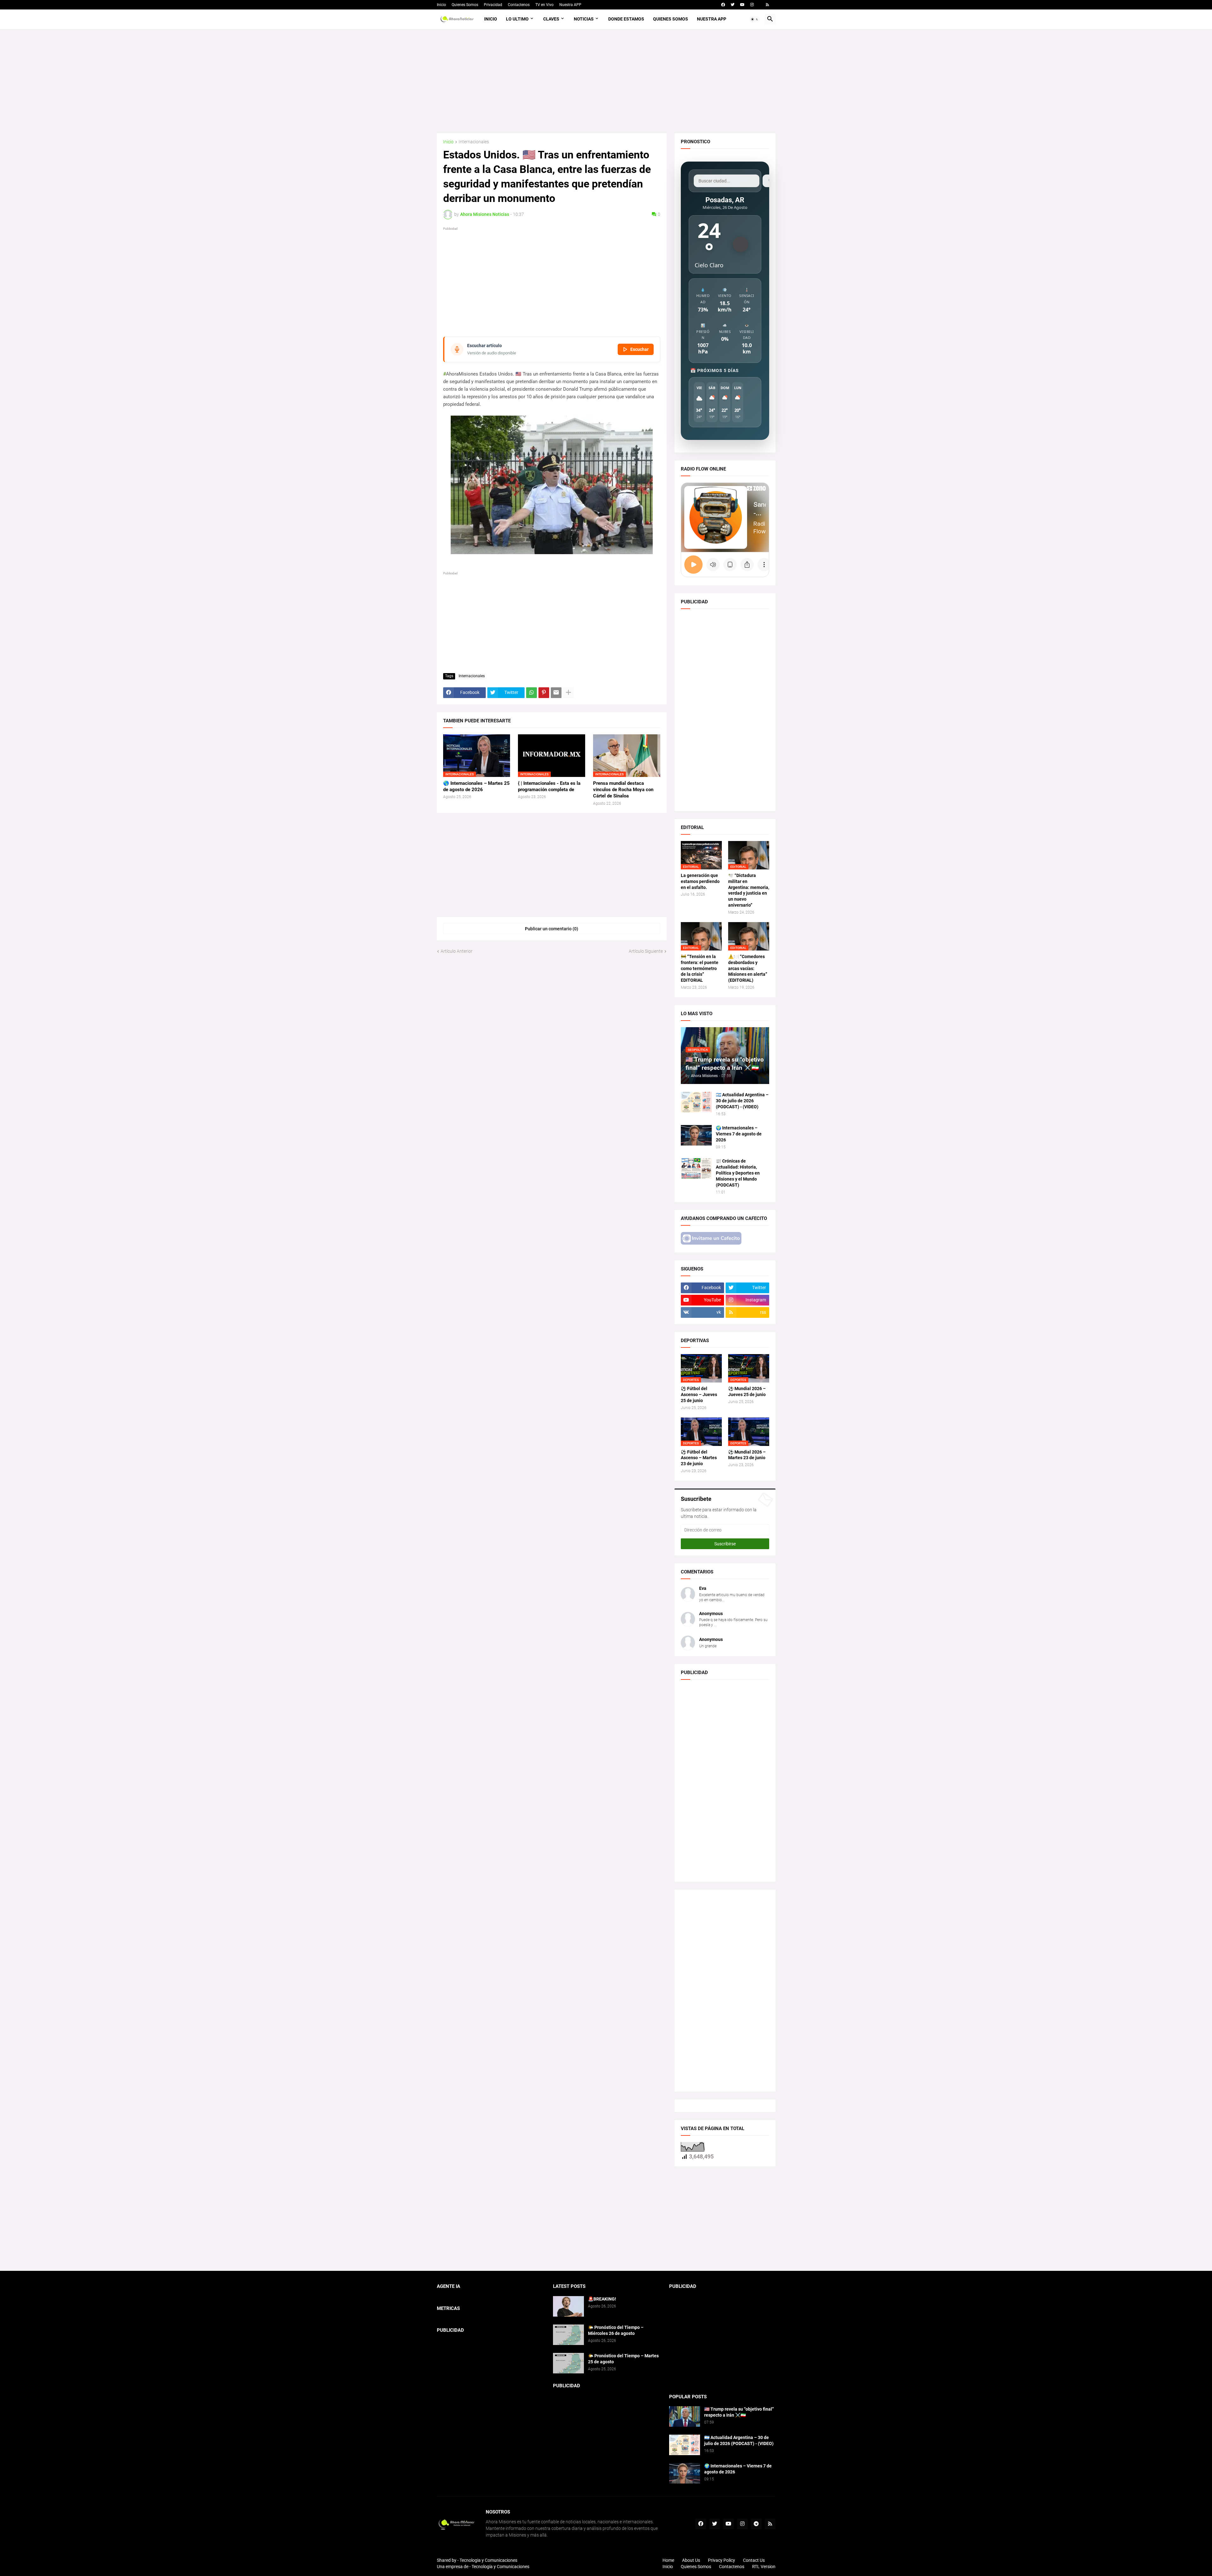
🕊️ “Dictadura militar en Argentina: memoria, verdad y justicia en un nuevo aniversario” (749, 890)
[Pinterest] (544, 693)
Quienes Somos (465, 5)
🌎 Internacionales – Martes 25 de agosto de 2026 (476, 786)
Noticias (584, 19)
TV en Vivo (544, 5)
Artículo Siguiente (646, 951)
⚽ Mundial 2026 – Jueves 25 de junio (747, 1392)
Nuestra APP (570, 5)
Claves (551, 19)
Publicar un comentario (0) (552, 929)
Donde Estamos (626, 19)
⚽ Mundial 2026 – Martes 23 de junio (747, 1455)
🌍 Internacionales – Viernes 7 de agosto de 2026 (739, 1134)
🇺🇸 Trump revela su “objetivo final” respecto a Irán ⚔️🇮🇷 (739, 2412)
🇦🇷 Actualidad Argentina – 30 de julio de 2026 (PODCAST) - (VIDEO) (742, 1101)
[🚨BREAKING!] (568, 2306)
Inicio (441, 5)
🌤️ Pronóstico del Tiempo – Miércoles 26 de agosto (616, 2330)
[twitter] (733, 5)
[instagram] (752, 5)
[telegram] (756, 2524)
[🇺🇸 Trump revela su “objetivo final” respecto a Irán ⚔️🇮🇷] (685, 2416)
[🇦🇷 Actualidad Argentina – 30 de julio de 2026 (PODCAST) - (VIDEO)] (696, 1102)
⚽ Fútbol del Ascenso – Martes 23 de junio (699, 1458)
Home (668, 2560)
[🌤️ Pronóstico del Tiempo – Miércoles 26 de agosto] (568, 2335)
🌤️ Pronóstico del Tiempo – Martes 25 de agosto (623, 2359)
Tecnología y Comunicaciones (500, 2567)
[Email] (556, 693)
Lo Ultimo (517, 19)
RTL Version (764, 2567)
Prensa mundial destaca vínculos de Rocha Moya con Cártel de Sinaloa (623, 790)
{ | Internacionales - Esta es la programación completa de (549, 786)
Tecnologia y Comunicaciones (488, 2560)
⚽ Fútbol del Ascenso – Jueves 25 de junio (699, 1395)
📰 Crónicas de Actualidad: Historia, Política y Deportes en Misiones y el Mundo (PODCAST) (738, 1173)
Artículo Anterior (457, 951)
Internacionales (474, 142)
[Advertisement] (606, 81)
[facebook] (723, 5)
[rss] (767, 5)
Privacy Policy (722, 2560)
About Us (691, 2560)
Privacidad (493, 5)
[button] (755, 19)
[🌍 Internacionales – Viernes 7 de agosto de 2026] (696, 1135)
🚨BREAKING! (602, 2299)
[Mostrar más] (568, 693)
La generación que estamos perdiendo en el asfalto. (700, 881)
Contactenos (519, 5)
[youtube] (742, 5)
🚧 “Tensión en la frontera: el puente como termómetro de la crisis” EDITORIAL (700, 968)
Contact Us (754, 2560)
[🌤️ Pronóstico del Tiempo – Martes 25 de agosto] (568, 2363)
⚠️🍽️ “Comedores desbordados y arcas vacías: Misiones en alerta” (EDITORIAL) (748, 968)
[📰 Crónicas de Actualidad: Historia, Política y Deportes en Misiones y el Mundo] (696, 1168)
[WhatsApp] (532, 693)
